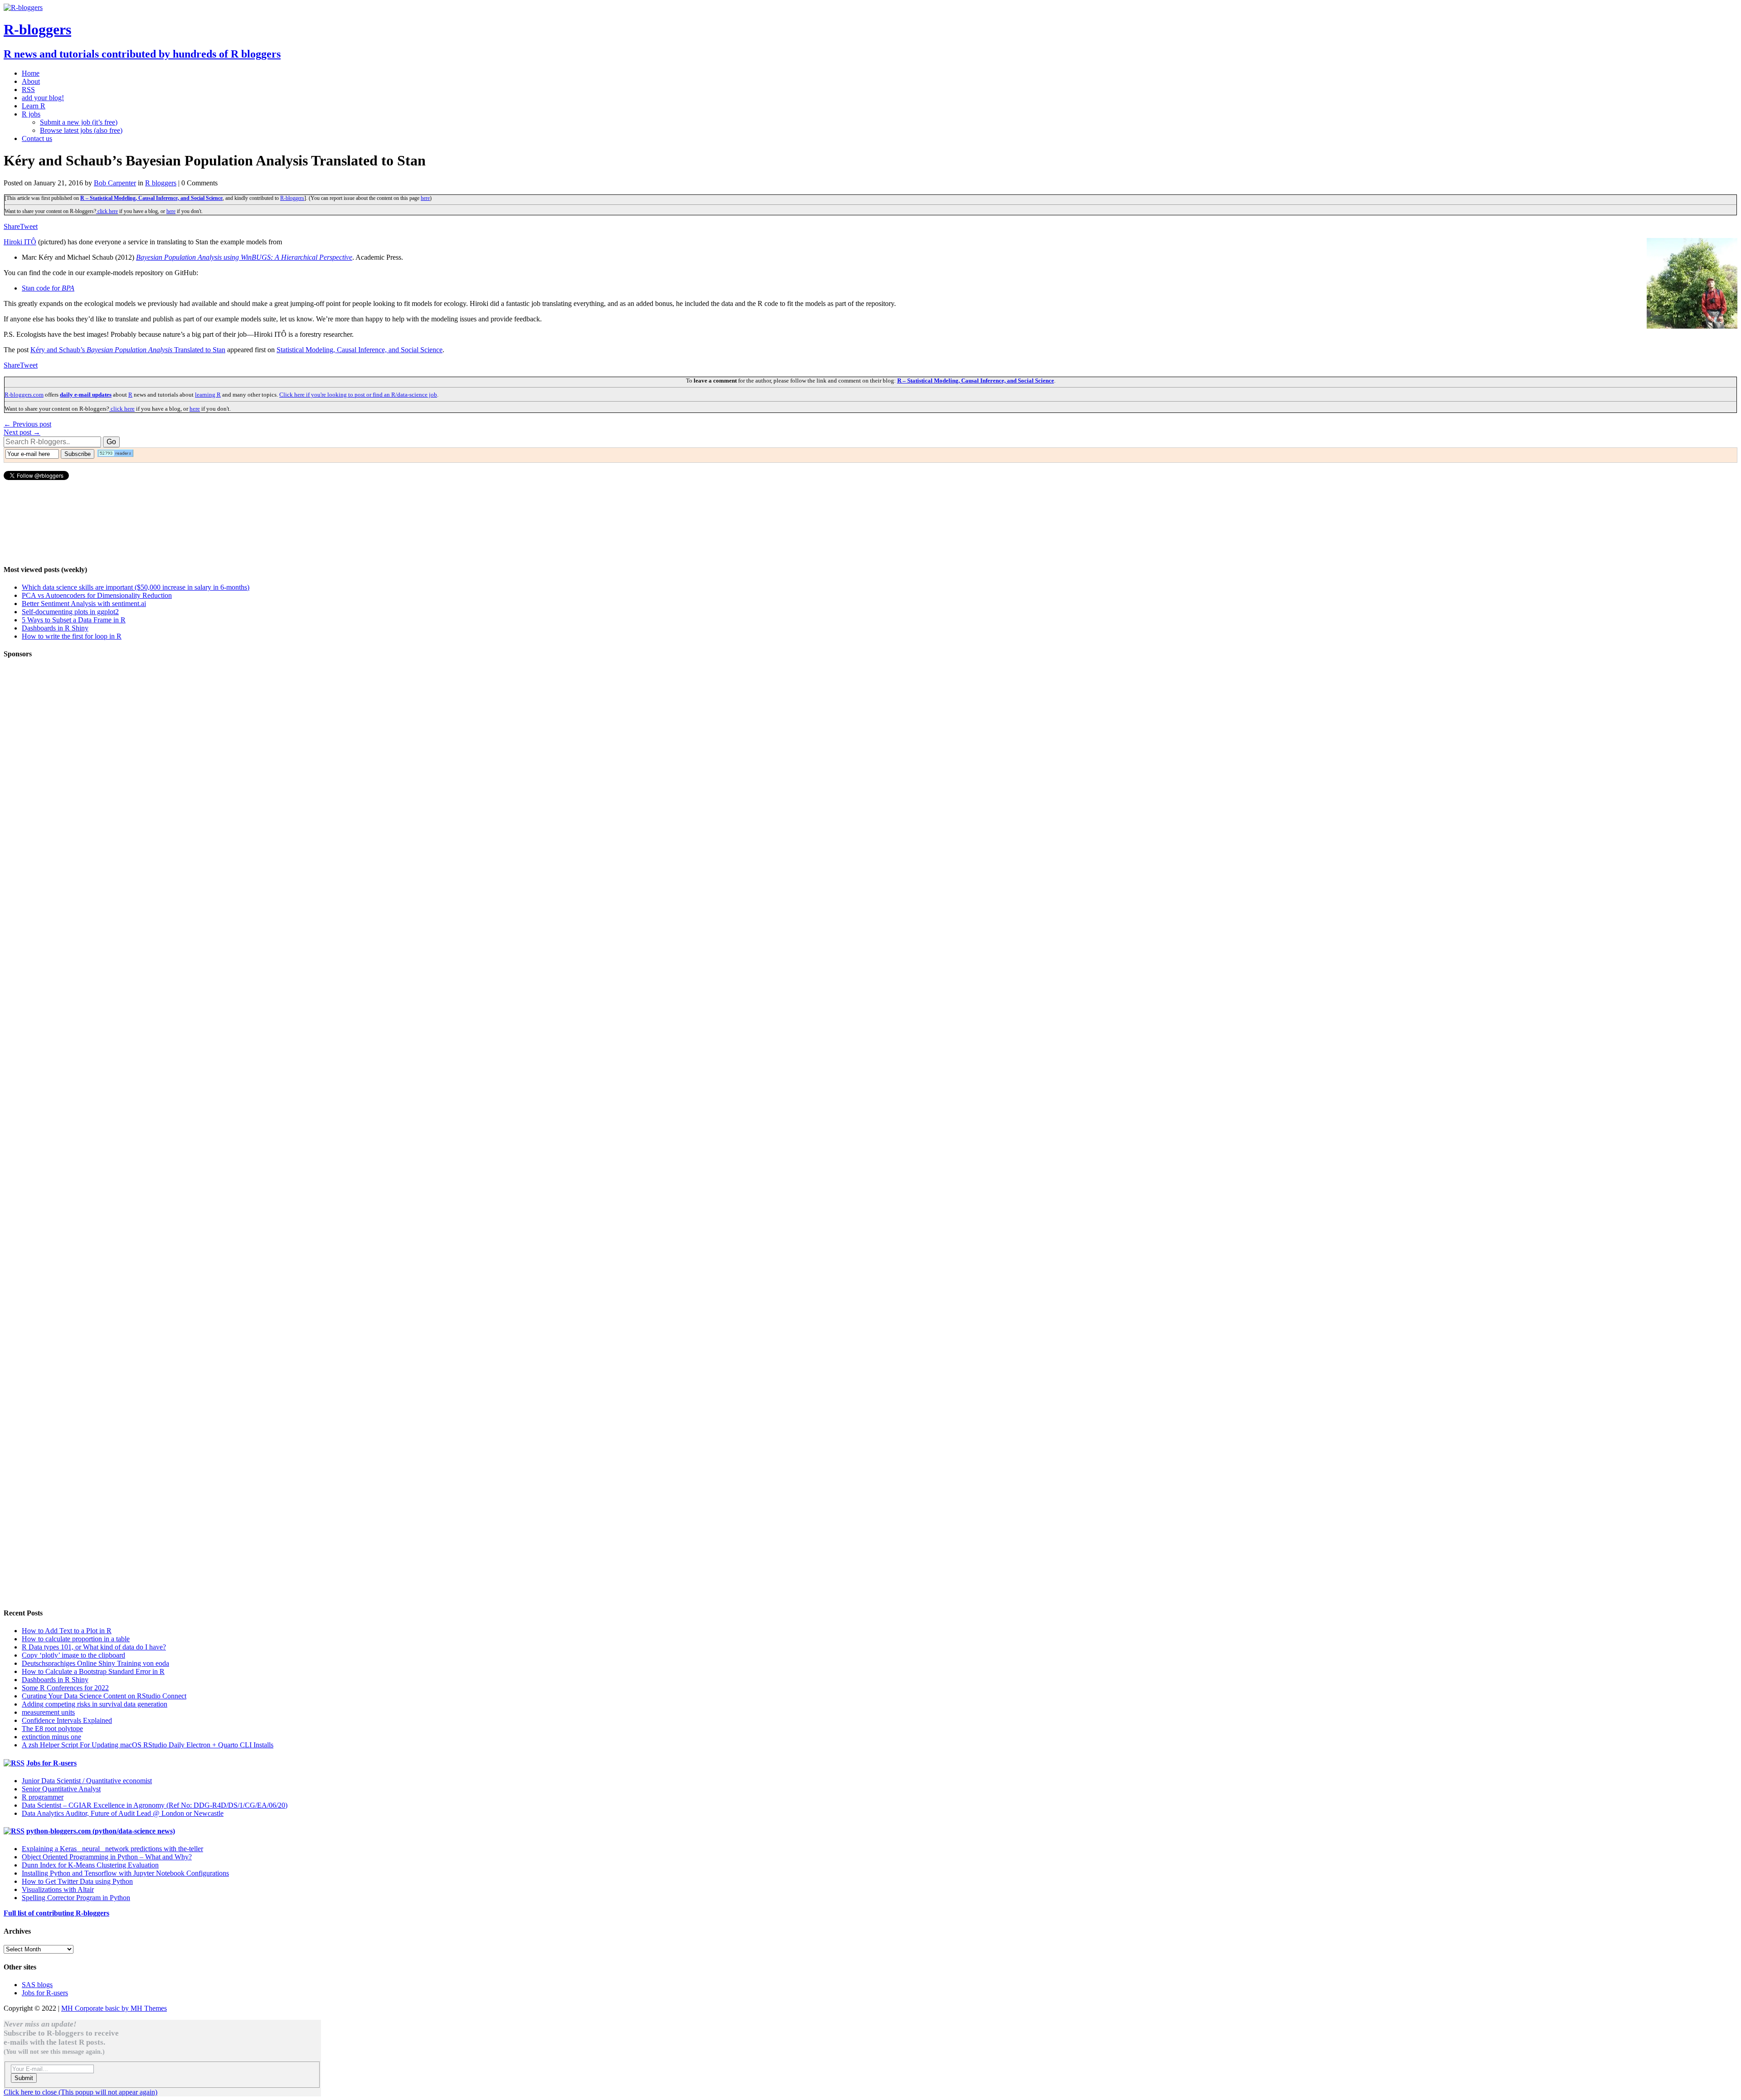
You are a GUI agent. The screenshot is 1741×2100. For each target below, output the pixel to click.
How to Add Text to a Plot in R (67, 1631)
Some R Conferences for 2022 (65, 1688)
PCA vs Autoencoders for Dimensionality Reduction (97, 595)
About (31, 81)
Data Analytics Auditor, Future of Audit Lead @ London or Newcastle (123, 1813)
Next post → (22, 432)
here (425, 198)
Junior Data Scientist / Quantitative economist (87, 1781)
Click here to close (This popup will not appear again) (80, 2092)
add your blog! (43, 98)
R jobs (31, 114)
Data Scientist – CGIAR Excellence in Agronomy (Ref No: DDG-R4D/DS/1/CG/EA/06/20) (155, 1805)
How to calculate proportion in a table (76, 1639)
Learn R (34, 106)
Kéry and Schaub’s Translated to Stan (128, 350)
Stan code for (48, 288)
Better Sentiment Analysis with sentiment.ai (84, 604)
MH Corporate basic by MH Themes (114, 2008)
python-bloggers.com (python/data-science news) (101, 1831)
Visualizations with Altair (58, 1889)
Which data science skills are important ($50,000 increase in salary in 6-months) (136, 587)
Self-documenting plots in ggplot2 (70, 612)
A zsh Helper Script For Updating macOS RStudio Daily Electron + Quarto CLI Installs (148, 1745)
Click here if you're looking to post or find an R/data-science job (358, 395)
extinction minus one (51, 1737)
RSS (28, 90)
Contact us (37, 138)
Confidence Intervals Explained (67, 1720)
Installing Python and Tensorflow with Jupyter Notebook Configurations (125, 1873)
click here (107, 211)
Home (31, 73)
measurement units (48, 1712)
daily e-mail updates (86, 395)
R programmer (43, 1797)
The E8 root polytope (52, 1729)
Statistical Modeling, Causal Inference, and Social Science (360, 350)
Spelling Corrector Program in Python (76, 1898)
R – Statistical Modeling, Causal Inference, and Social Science (151, 198)
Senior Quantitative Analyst (61, 1789)
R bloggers (161, 183)
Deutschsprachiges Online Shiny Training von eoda (95, 1663)
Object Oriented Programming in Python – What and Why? (107, 1857)
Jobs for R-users (51, 1763)
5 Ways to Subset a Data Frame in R (74, 620)
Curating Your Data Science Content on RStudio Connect (104, 1696)
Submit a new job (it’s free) (79, 122)
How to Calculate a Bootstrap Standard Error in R (93, 1671)
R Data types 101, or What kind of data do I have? (94, 1647)
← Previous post (27, 424)
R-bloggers (292, 198)
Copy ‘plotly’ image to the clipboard (73, 1655)
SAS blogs (37, 1985)
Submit (24, 2078)
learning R (208, 395)
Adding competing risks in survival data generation (95, 1704)
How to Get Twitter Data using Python (77, 1881)
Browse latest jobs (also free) (81, 130)
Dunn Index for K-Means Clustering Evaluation (90, 1865)
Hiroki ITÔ (20, 242)
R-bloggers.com (24, 395)
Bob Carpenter (115, 183)
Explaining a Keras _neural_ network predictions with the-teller (112, 1849)
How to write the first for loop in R (72, 636)
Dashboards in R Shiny (55, 628)
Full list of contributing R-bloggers (56, 1913)
